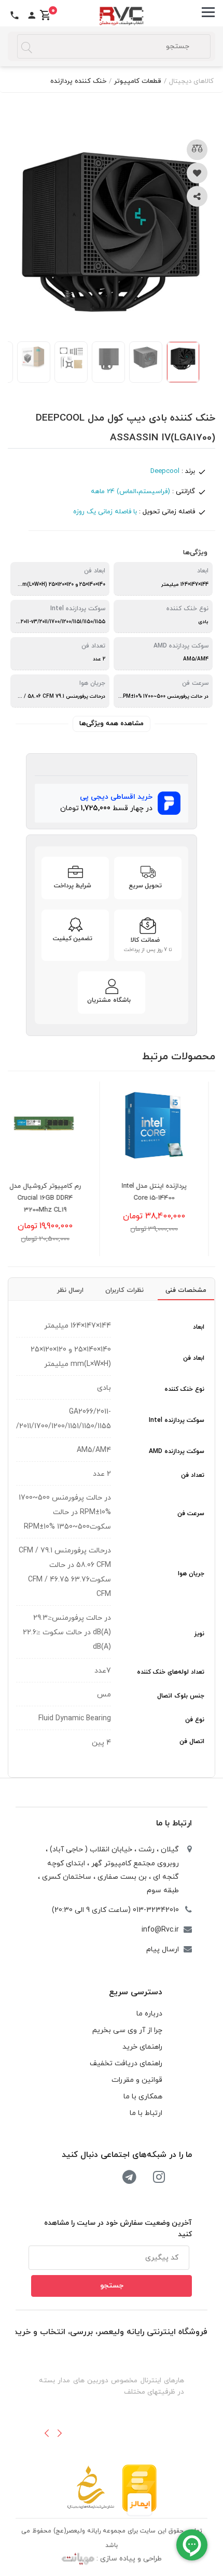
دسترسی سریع (136, 1992)
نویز (199, 1634)
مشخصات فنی (186, 1290)
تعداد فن (193, 1475)
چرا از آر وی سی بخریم (127, 2030)
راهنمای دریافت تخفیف (126, 2063)
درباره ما (149, 2014)
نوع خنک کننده (184, 1389)
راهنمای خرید (142, 2047)
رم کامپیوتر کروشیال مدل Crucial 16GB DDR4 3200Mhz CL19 (63, 1198)
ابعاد (199, 1327)
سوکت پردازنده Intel (177, 1420)
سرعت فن (191, 1514)
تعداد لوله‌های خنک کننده (171, 1672)
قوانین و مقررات (137, 2080)
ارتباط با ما (174, 1823)
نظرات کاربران (124, 1290)
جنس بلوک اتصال (181, 1696)
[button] (47, 2433)
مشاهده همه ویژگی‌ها (112, 724)
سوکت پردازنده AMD (177, 1451)
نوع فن (195, 1720)
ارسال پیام (163, 1949)
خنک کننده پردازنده (78, 81)
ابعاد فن (194, 1358)
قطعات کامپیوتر (138, 81)
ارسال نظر (70, 1290)
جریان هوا (191, 1574)
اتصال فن (192, 1742)
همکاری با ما (143, 2097)
